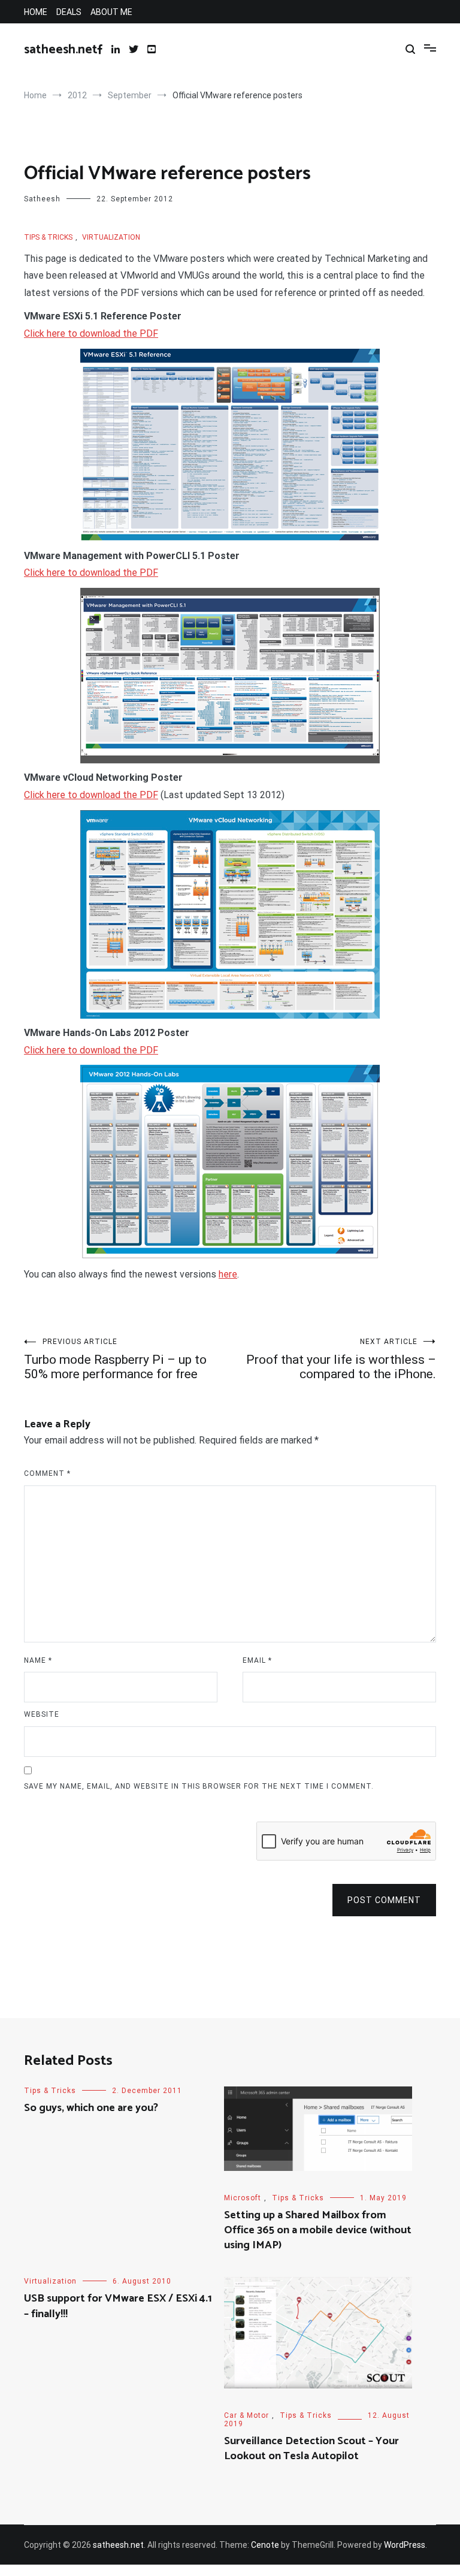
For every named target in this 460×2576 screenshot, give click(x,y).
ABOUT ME (111, 12)
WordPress (405, 2545)
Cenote (265, 2545)
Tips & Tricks (48, 237)
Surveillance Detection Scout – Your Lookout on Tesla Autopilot (311, 2449)
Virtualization (111, 237)
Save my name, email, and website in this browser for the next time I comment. (199, 1786)
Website (42, 1714)
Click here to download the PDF (91, 333)
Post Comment (384, 1900)
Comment (47, 1473)
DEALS (69, 12)
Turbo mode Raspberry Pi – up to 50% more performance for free (115, 1359)
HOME (36, 12)
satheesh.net (61, 50)
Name (38, 1660)
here (228, 1274)
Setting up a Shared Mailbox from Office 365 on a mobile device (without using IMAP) (318, 2230)
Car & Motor (246, 2415)
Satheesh (42, 199)
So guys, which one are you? (91, 2108)
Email (257, 1660)
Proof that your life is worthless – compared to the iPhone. (341, 1359)
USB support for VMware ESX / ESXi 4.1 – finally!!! (118, 2306)
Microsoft (243, 2198)
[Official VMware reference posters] (230, 445)
